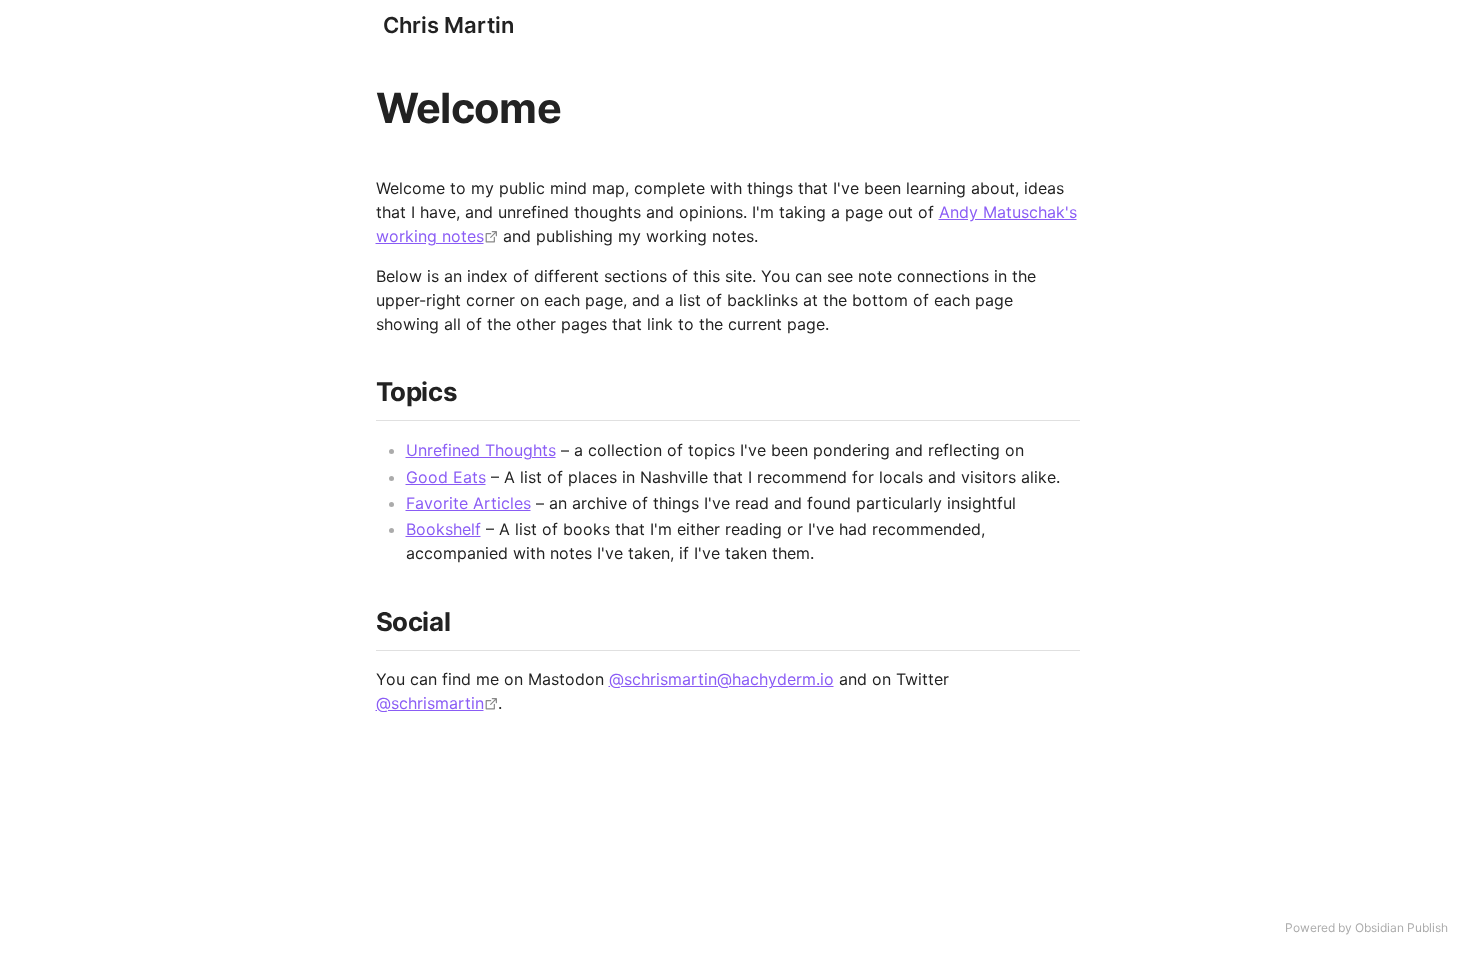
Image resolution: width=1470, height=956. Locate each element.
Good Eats (446, 477)
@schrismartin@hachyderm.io (721, 679)
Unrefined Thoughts (481, 450)
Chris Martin (448, 25)
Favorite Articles (468, 503)
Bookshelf (443, 529)
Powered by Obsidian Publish (1366, 927)
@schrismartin (430, 703)
